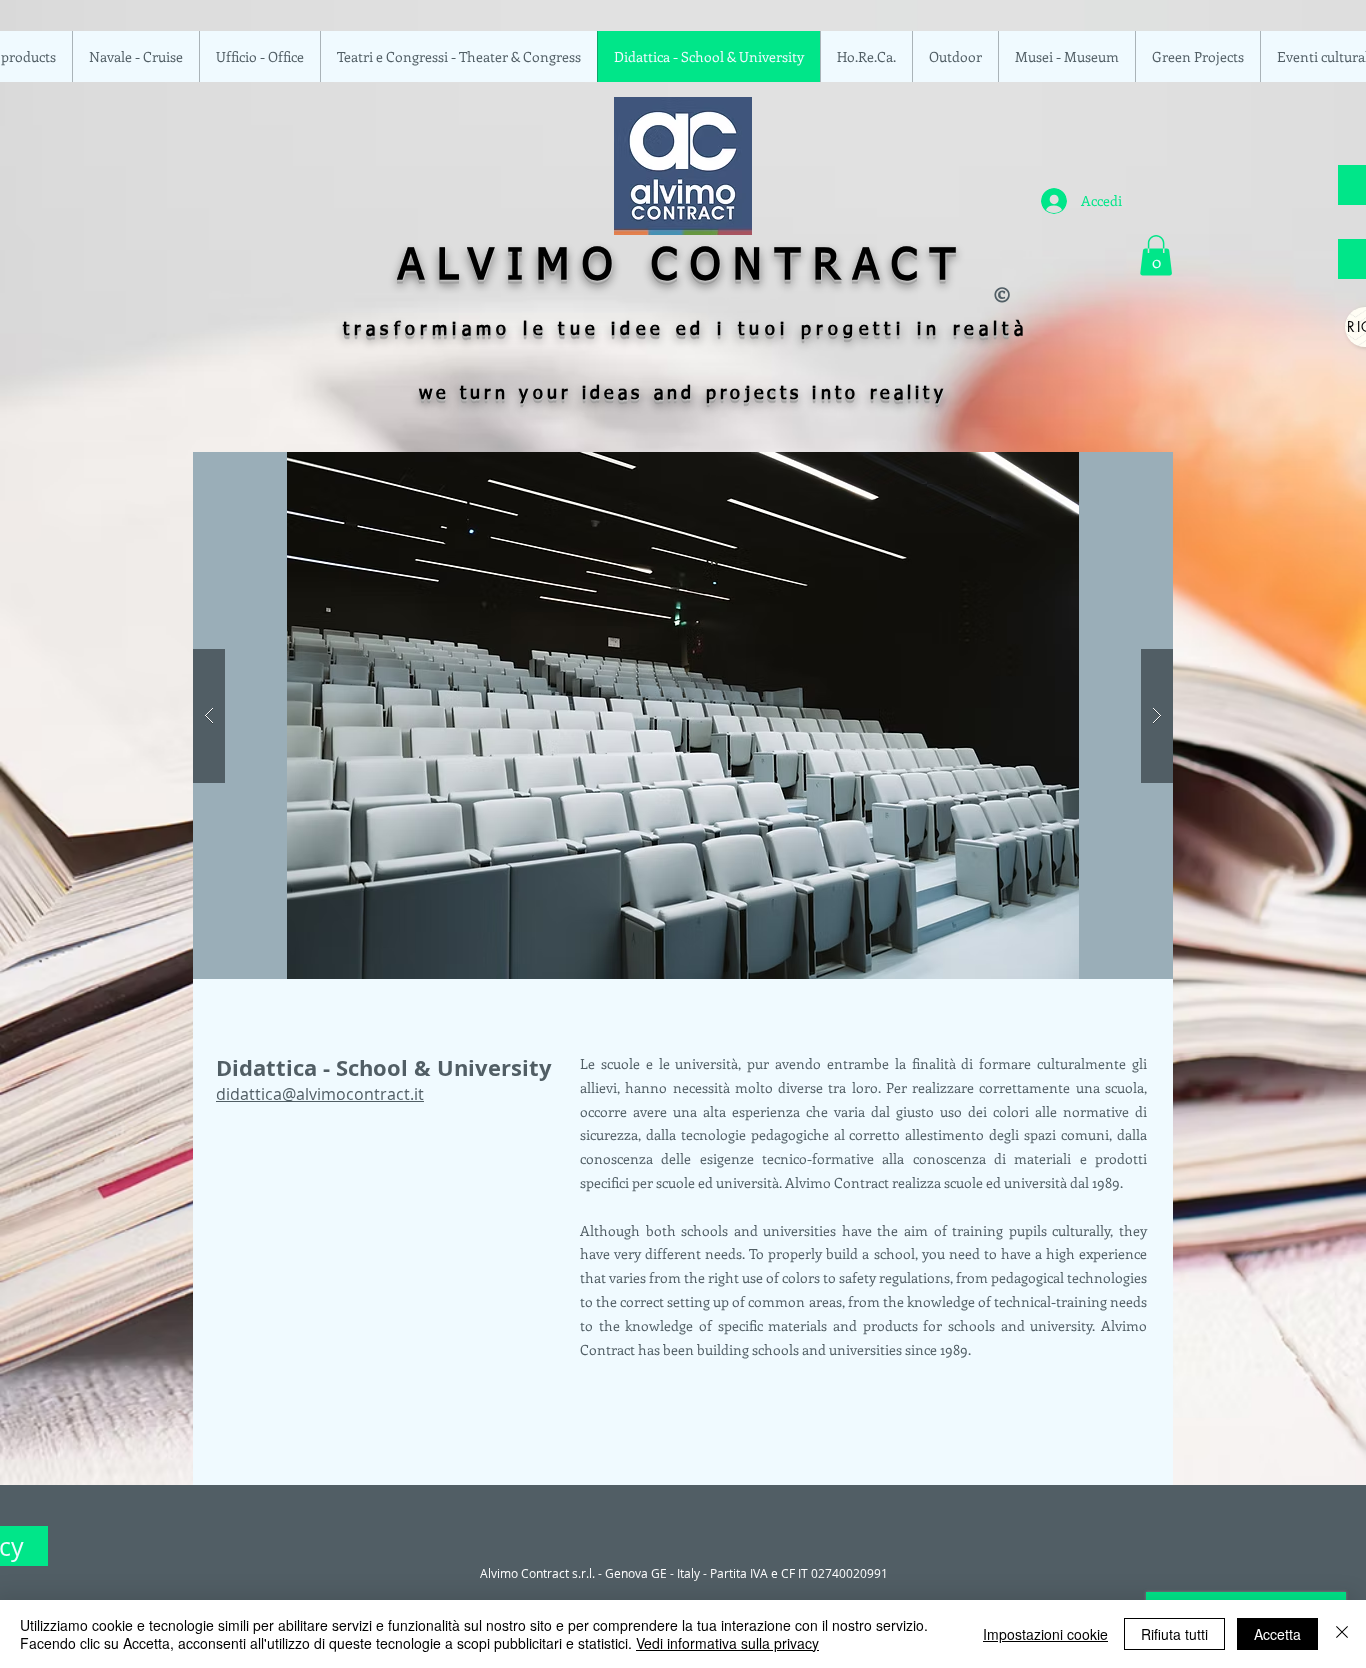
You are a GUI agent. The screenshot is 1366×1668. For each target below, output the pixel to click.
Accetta (1277, 1634)
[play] (1119, 468)
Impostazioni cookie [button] (1045, 1634)
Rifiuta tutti (1174, 1634)
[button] (1156, 255)
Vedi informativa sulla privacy (727, 1643)
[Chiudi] (1342, 1634)
